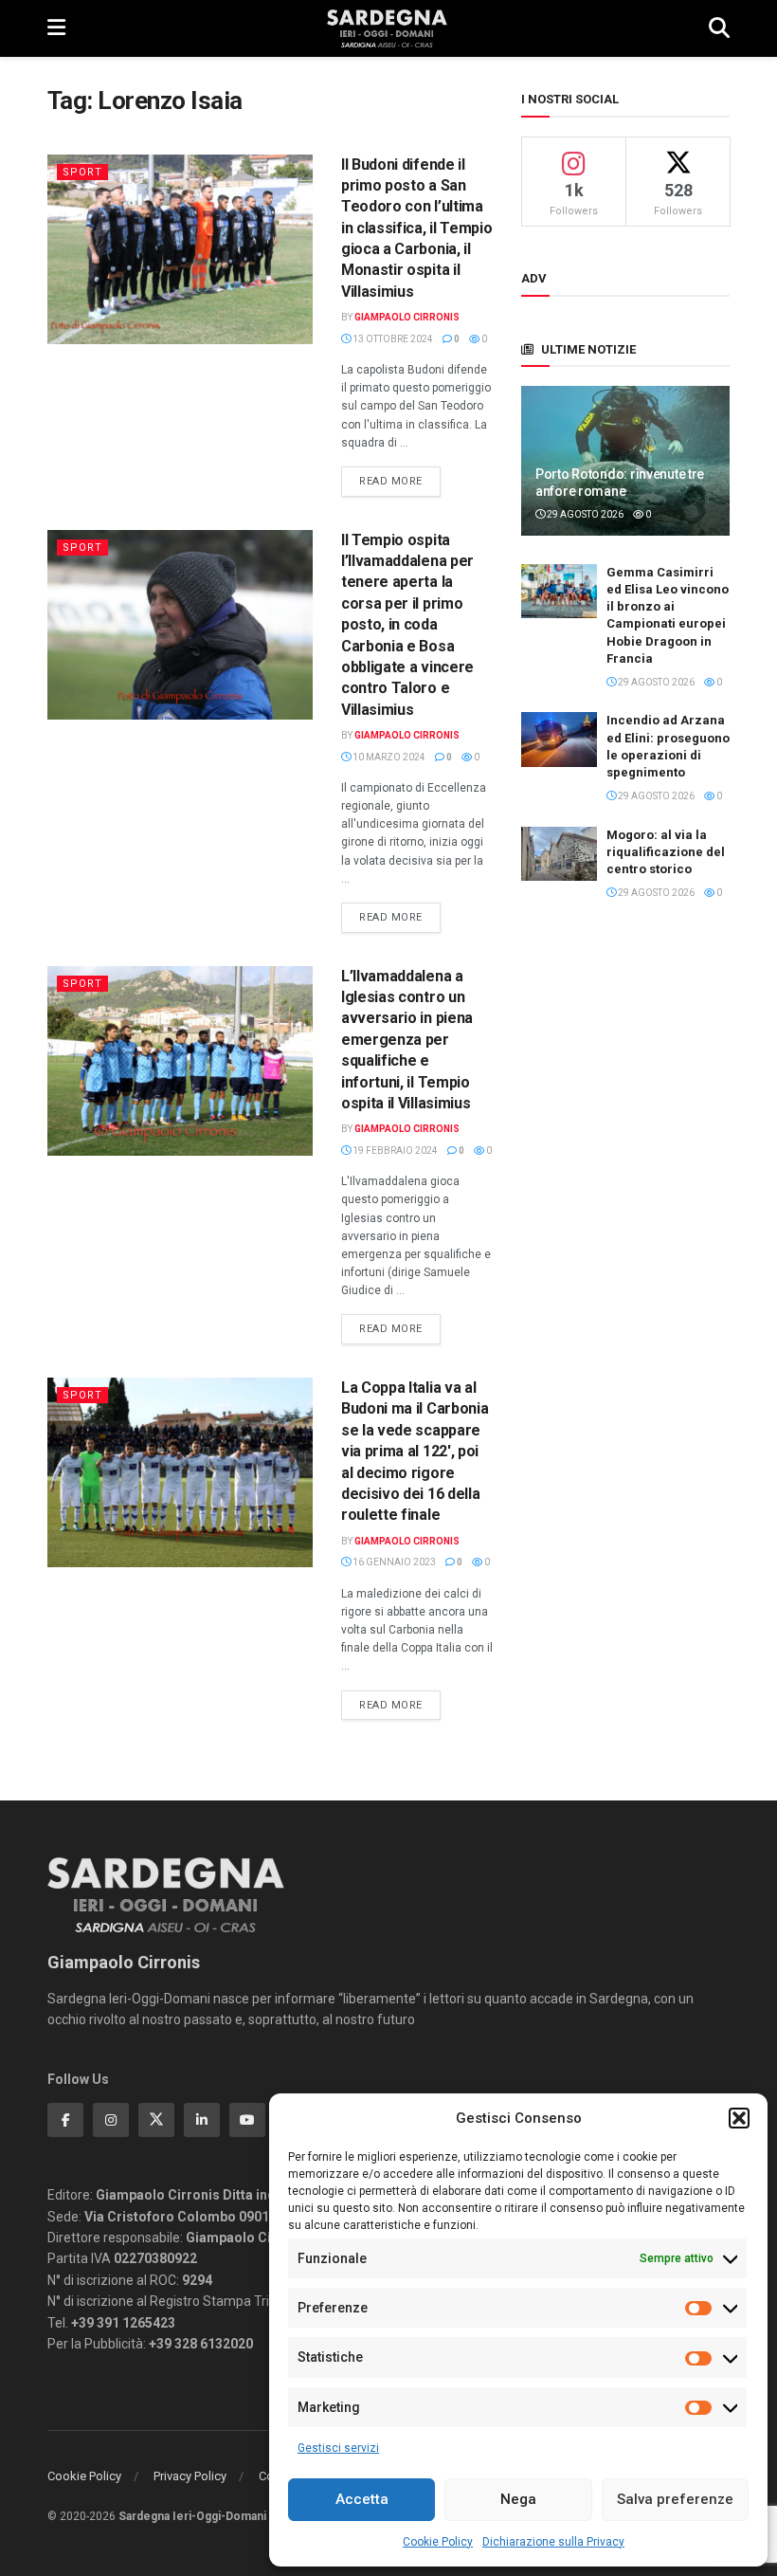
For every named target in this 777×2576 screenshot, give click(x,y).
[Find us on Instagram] (111, 2120)
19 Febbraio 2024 (394, 1151)
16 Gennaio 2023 (393, 1562)
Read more (400, 481)
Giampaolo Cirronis (407, 317)
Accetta (362, 2499)
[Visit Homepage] (387, 28)
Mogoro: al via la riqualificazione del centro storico (666, 852)
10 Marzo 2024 (388, 757)
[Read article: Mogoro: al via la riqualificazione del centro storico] (559, 854)
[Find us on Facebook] (65, 2120)
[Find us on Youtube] (247, 2120)
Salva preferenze (675, 2499)
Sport (82, 172)
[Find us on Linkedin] (202, 2120)
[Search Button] (719, 28)
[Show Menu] (56, 28)
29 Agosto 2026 (584, 514)
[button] (739, 2118)
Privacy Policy (190, 2476)
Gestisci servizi (338, 2448)
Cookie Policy (438, 2542)
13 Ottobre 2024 (392, 339)
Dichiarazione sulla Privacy (553, 2542)
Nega (518, 2499)
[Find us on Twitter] (156, 2120)
